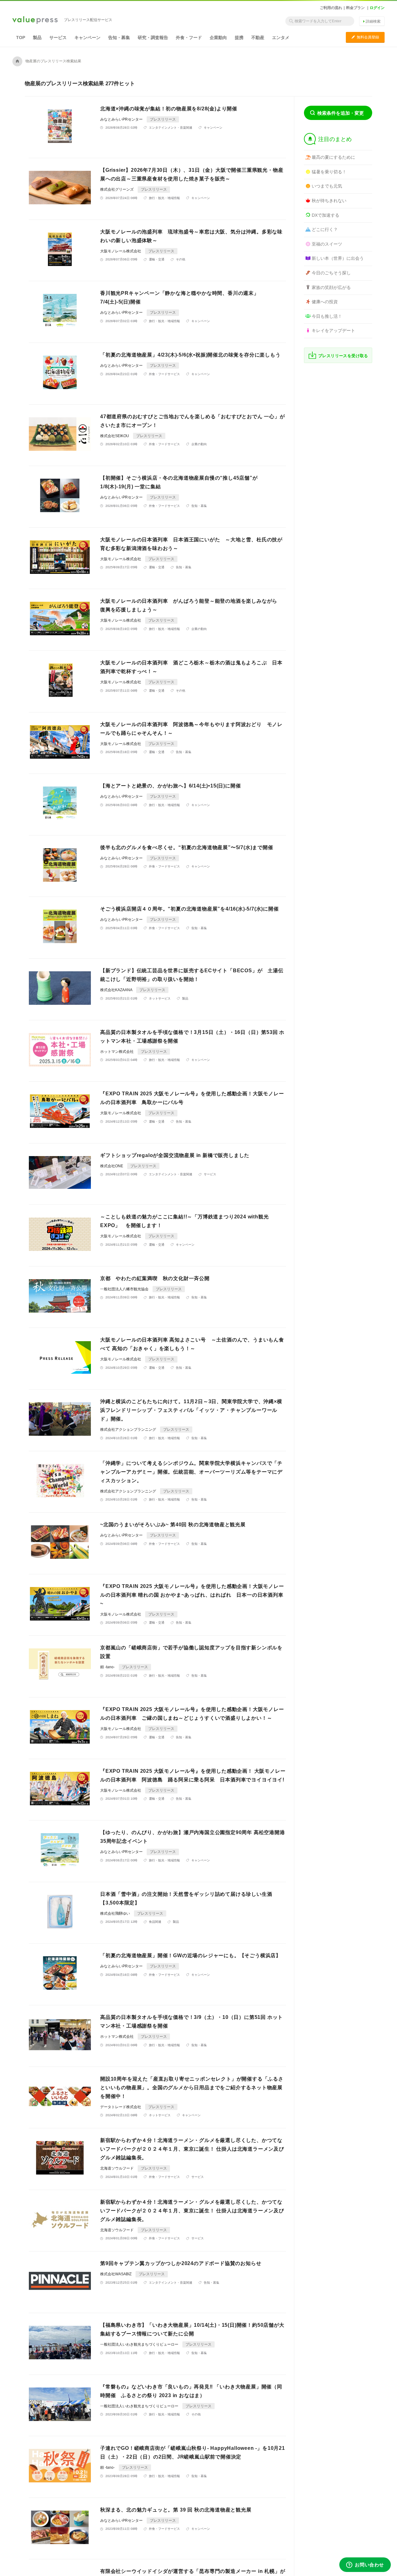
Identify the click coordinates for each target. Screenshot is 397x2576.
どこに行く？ (325, 229)
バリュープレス (35, 20)
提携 (239, 38)
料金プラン (355, 8)
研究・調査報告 (153, 38)
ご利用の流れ (331, 8)
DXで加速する (326, 215)
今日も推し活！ (327, 316)
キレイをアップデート (333, 330)
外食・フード (189, 38)
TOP (21, 38)
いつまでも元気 (327, 186)
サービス (58, 38)
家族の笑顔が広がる (331, 287)
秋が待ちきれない (329, 201)
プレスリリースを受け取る (343, 356)
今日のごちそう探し (331, 273)
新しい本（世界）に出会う (338, 258)
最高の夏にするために (333, 157)
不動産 (258, 38)
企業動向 (218, 38)
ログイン (377, 8)
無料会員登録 (365, 37)
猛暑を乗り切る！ (329, 172)
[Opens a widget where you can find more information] (365, 2565)
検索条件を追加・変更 (341, 113)
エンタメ (281, 38)
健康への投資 (325, 302)
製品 (37, 38)
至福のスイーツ (327, 244)
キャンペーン (87, 38)
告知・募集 (119, 38)
